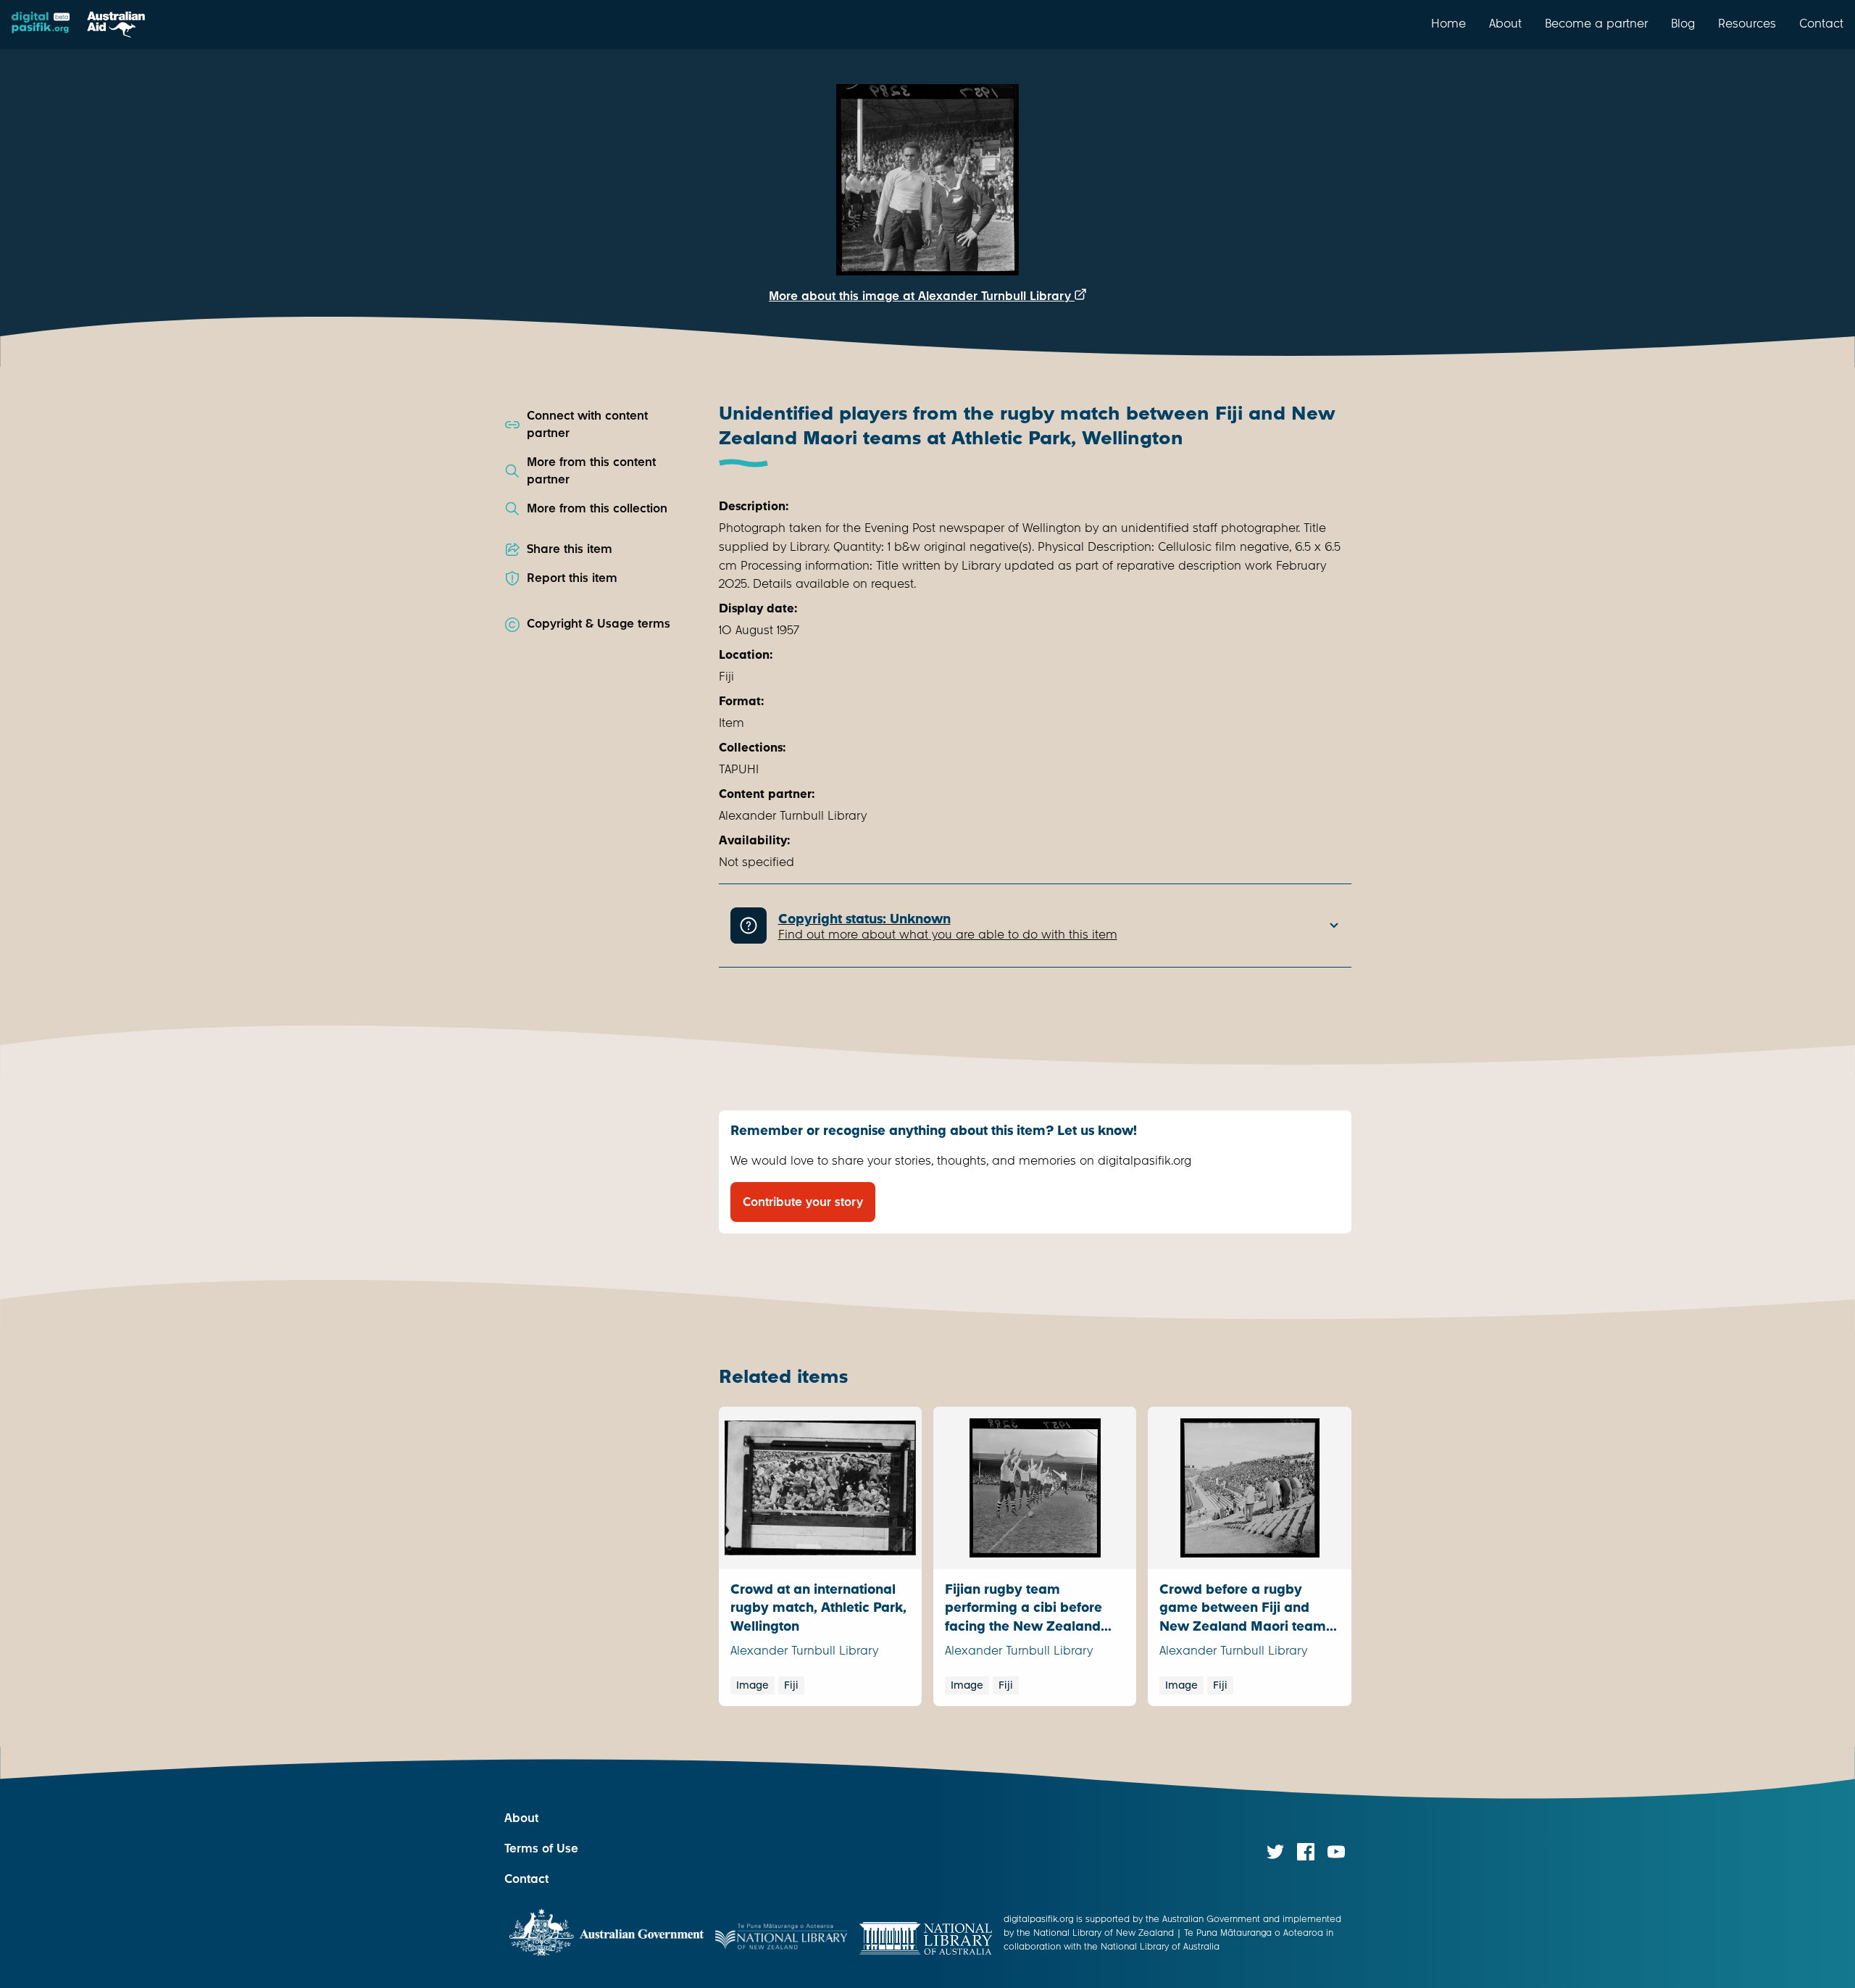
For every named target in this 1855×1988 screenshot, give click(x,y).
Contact (1821, 23)
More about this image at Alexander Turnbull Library (922, 296)
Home (1448, 23)
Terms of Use (541, 1848)
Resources (1747, 23)
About (1505, 23)
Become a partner (1596, 23)
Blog (1683, 23)
